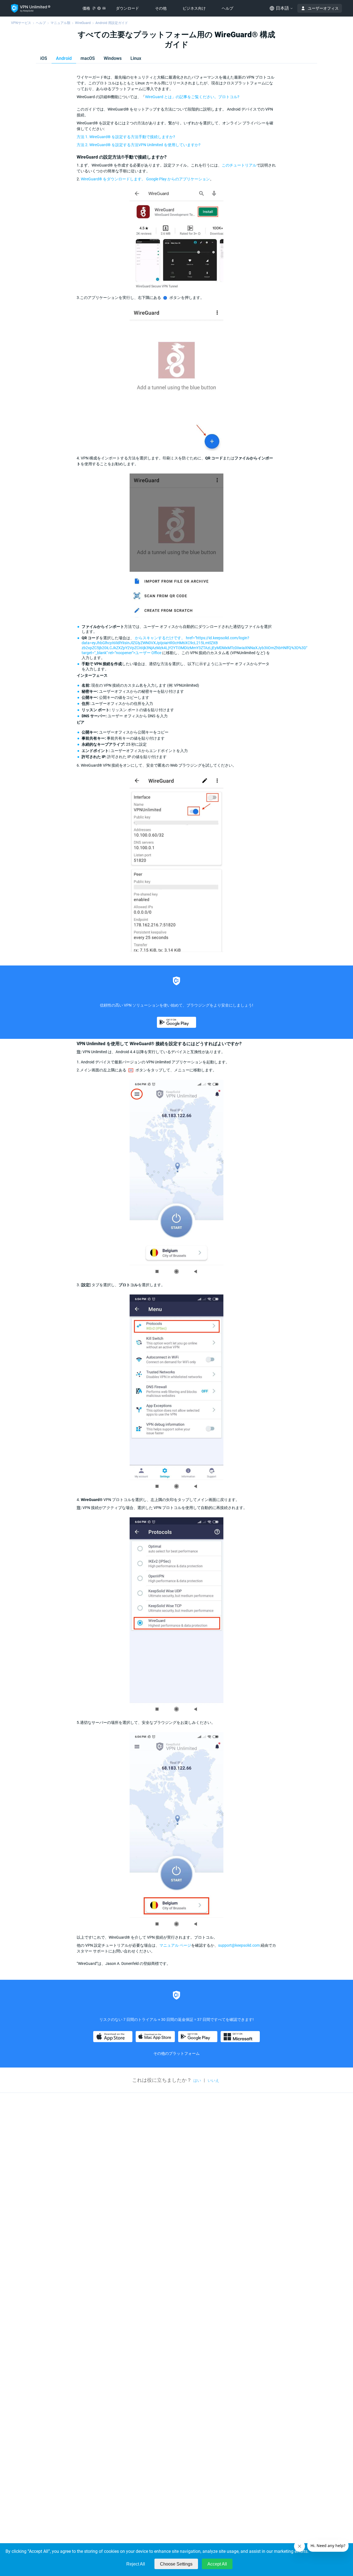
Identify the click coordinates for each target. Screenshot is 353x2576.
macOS (88, 58)
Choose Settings (176, 2564)
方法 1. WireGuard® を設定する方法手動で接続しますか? (126, 137)
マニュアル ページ (175, 1945)
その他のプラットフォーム (176, 2053)
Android (64, 58)
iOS (44, 58)
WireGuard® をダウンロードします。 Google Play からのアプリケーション (145, 179)
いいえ (213, 2080)
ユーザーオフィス (323, 8)
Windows (113, 58)
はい (197, 2080)
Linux (136, 58)
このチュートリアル (239, 165)
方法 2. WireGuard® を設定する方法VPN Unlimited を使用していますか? (139, 145)
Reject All (136, 2564)
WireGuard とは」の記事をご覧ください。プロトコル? (192, 97)
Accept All (217, 2564)
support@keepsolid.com (239, 1945)
